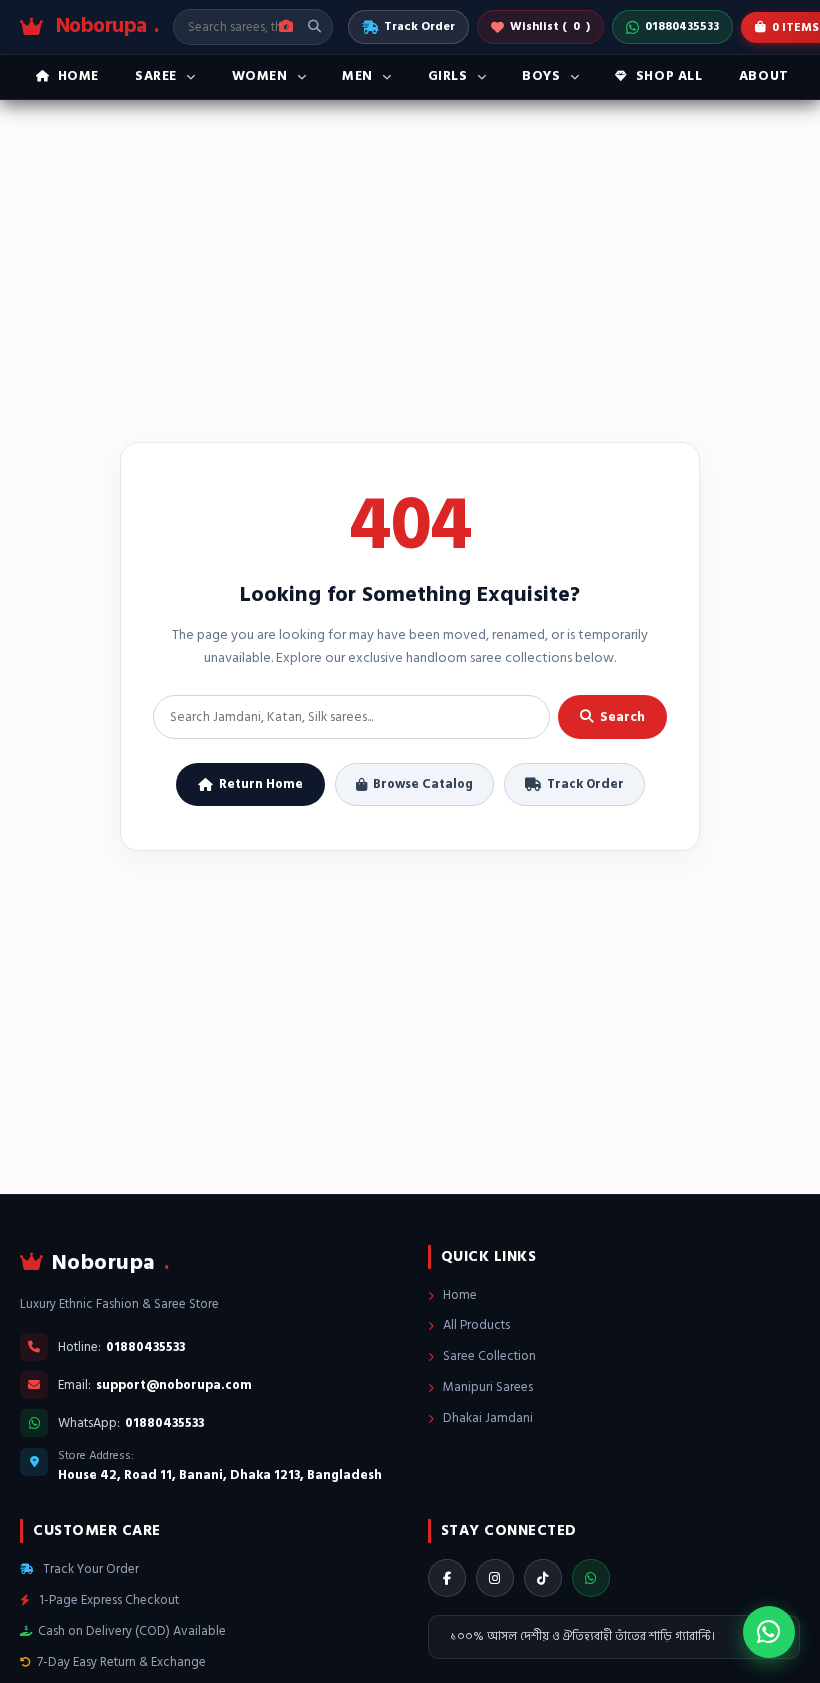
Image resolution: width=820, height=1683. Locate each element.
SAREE (156, 76)
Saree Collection (488, 1356)
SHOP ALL (669, 76)
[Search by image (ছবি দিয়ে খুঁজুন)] (286, 27)
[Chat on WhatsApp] (769, 1632)
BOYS (541, 76)
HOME (78, 76)
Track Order (419, 26)
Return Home (261, 784)
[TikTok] (543, 1578)
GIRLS (448, 76)
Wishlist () (550, 26)
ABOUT (764, 76)
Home (458, 1295)
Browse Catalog (423, 784)
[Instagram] (495, 1578)
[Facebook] (447, 1578)
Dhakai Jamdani (486, 1418)
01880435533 (682, 26)
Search (622, 717)
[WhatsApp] (591, 1578)
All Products (475, 1325)
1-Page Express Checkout (107, 1600)
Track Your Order (89, 1569)
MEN (357, 76)
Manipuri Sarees (486, 1387)
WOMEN (260, 76)
